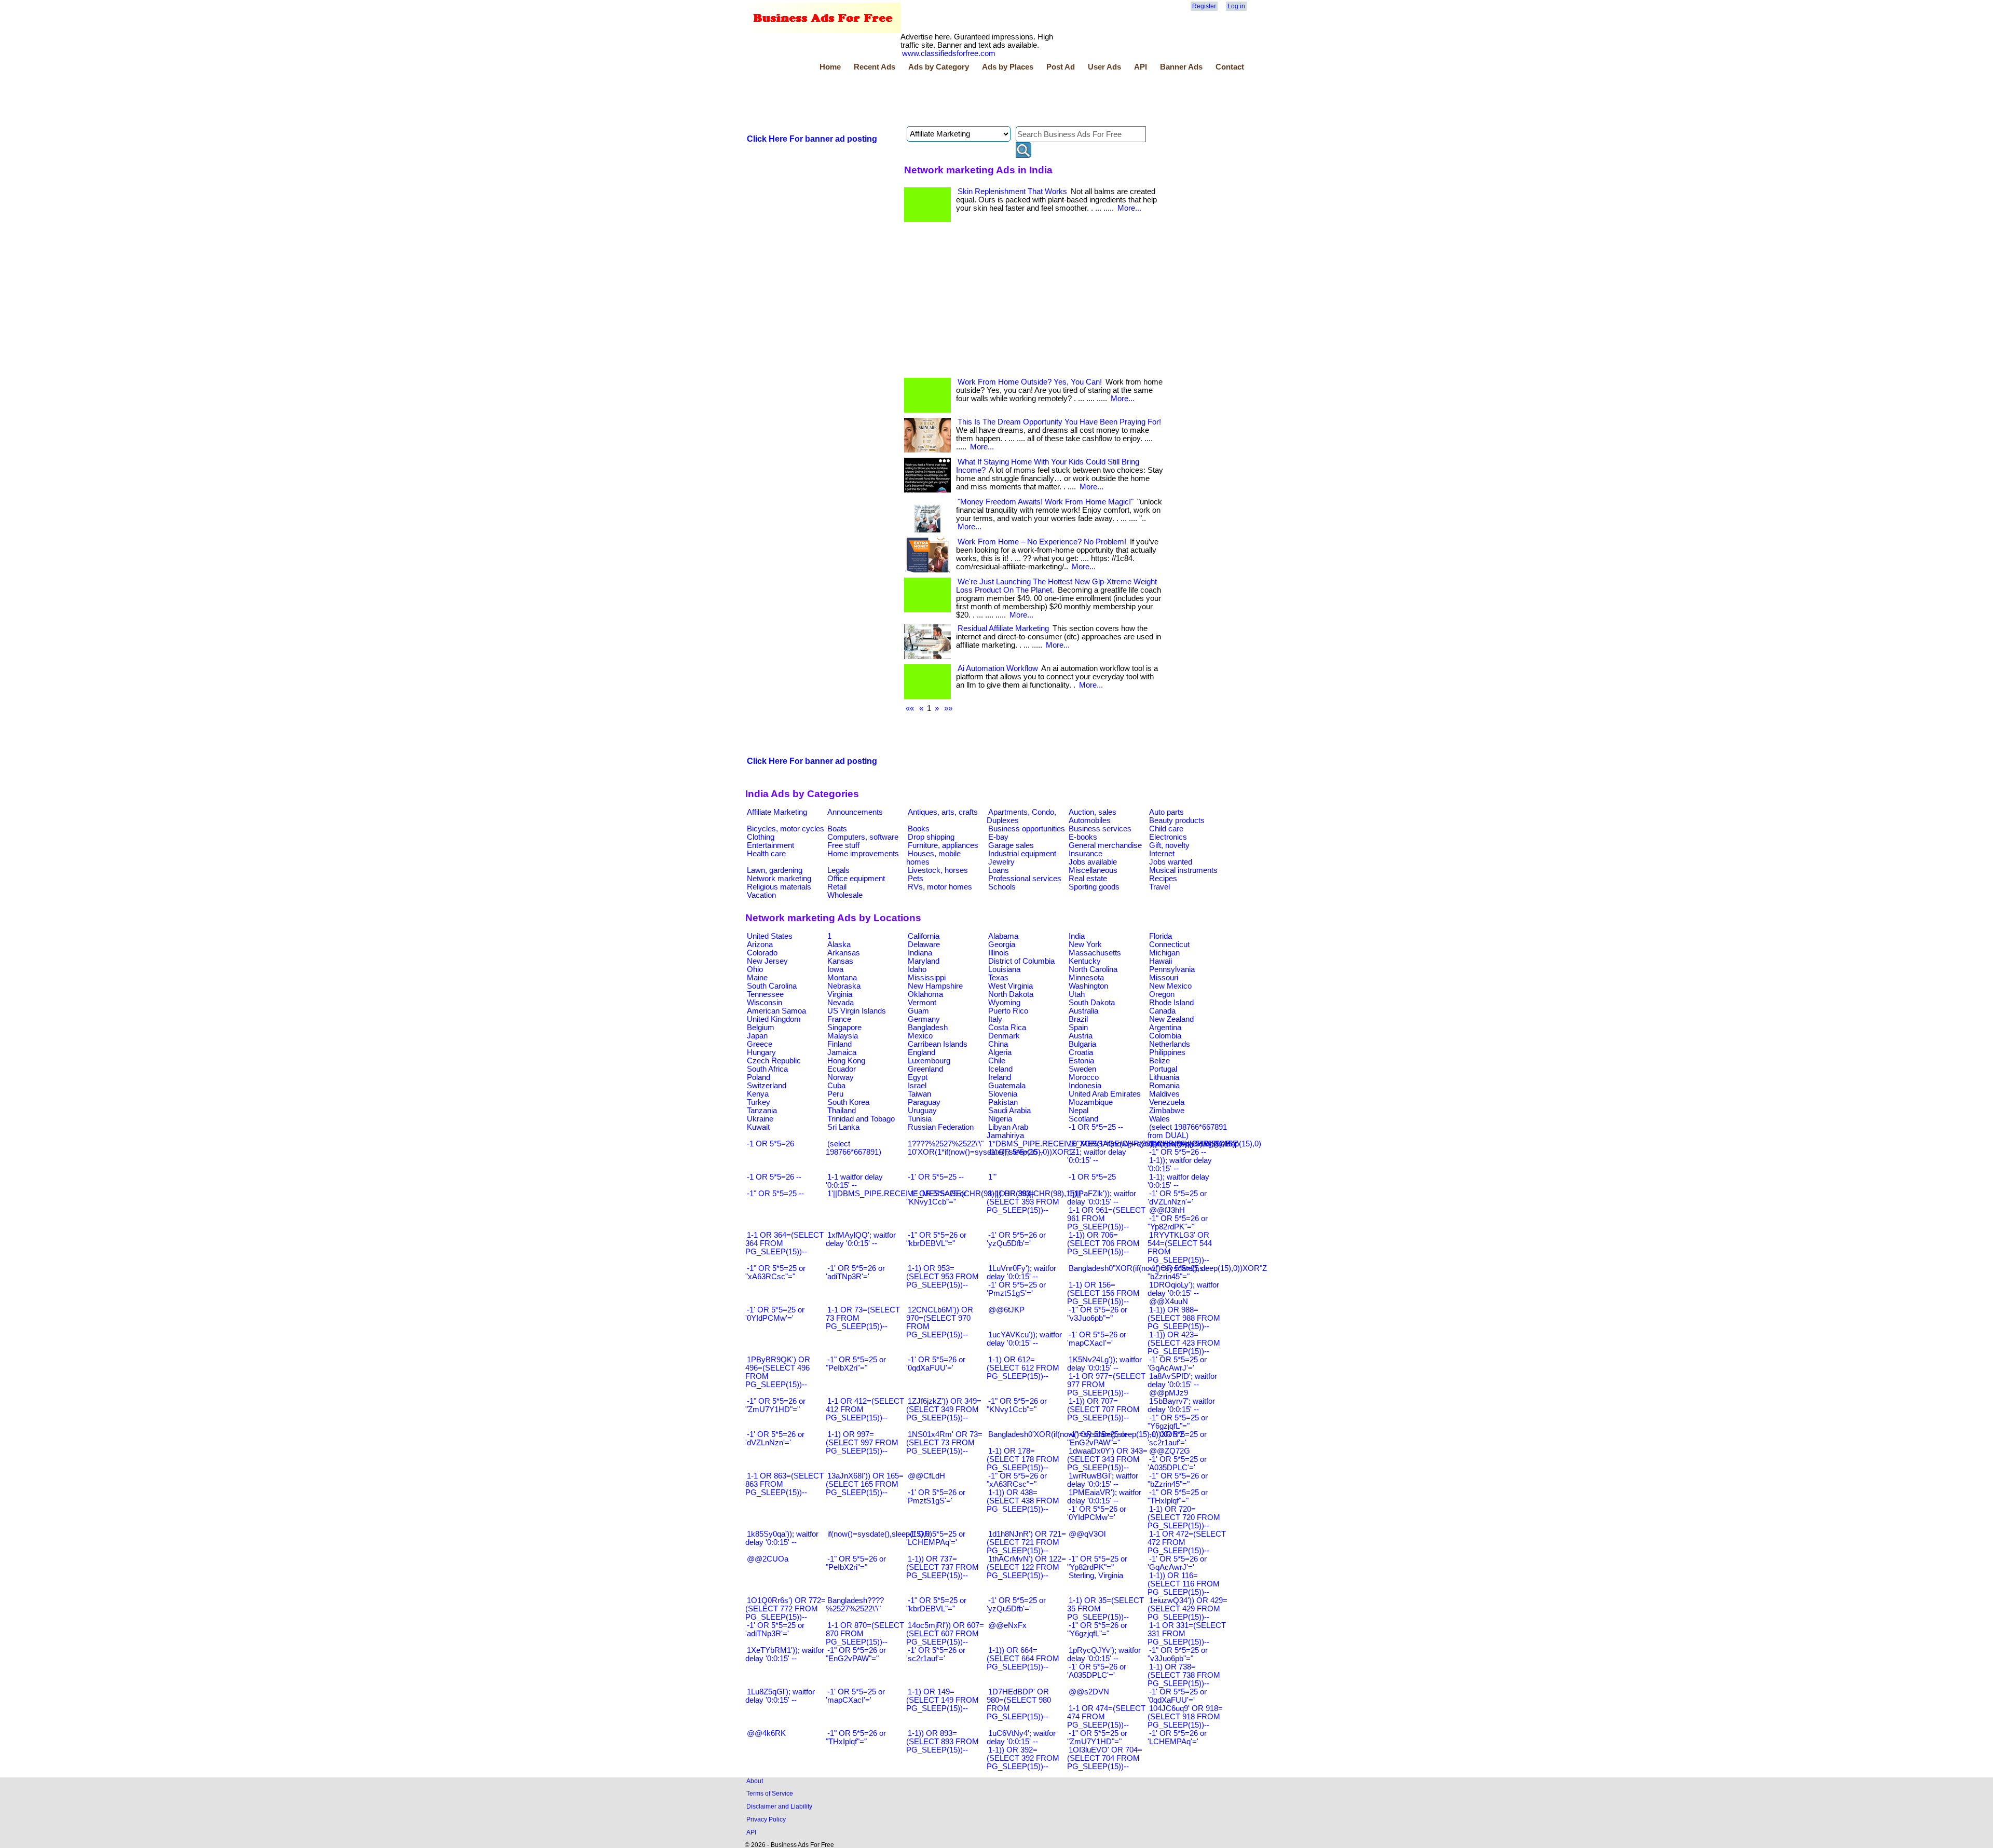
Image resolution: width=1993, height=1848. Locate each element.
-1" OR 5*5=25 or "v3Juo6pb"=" (1178, 1654)
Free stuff (843, 845)
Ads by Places (1008, 67)
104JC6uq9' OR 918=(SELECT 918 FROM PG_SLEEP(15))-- (1185, 1717)
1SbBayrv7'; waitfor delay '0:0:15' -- (1181, 1405)
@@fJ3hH (1167, 1210)
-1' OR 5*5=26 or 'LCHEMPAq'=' (1177, 1737)
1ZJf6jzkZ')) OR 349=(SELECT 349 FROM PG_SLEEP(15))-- (944, 1409)
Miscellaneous (1093, 870)
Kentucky (1085, 961)
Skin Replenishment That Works (1012, 191)
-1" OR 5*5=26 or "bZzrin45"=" (1178, 1480)
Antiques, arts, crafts (943, 812)
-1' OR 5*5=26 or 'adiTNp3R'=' (855, 1272)
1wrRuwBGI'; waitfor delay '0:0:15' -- (1103, 1480)
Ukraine (760, 1119)
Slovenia (1003, 1094)
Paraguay (924, 1102)
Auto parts (1166, 812)
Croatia (1081, 1052)
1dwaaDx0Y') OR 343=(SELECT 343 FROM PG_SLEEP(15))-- (1107, 1459)
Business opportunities (1027, 829)
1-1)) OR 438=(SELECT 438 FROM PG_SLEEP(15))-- (1023, 1501)
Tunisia (920, 1119)
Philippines (1167, 1052)
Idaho (917, 969)
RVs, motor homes (940, 887)
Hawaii (1161, 961)
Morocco (1084, 1077)
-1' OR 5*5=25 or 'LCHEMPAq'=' (936, 1538)
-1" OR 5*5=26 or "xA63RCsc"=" (1017, 1480)
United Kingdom (774, 1019)
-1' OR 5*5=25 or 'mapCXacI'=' (855, 1696)
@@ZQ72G (1170, 1451)
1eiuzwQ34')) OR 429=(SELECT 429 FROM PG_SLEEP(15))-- (1187, 1609)
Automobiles (1090, 820)
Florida (1161, 936)
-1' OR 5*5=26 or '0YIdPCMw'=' (1097, 1513)
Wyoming (1004, 1003)
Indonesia (1085, 1086)
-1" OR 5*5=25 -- (775, 1194)
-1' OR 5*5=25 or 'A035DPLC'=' (1177, 1463)
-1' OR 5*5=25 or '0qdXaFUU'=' (1177, 1696)
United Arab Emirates (1105, 1094)
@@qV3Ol (1087, 1534)
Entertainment (770, 845)
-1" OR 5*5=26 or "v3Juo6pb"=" (1097, 1314)
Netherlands (1170, 1044)
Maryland (924, 961)
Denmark (1004, 1036)
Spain (1078, 1028)
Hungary (761, 1052)
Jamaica (842, 1052)
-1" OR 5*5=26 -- (1178, 1152)
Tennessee (765, 994)
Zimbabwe (1167, 1111)
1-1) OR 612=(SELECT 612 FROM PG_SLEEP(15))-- (1023, 1368)
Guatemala (1007, 1086)
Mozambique (1091, 1102)
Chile (997, 1061)
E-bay (998, 837)
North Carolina (1093, 969)
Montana (842, 978)
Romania (1164, 1086)
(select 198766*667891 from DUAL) (1187, 1131)
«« (910, 708)
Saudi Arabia (1009, 1111)
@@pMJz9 (1169, 1393)
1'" (992, 1177)
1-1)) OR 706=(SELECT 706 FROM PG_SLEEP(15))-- (1103, 1243)
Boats (837, 829)
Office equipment (856, 879)
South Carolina (772, 986)
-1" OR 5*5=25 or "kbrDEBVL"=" (936, 1605)
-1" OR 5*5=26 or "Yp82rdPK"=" (1178, 1223)
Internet (1162, 854)
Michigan (1164, 953)
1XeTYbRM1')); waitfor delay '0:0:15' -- (785, 1654)
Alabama (1003, 936)
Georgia (1002, 944)
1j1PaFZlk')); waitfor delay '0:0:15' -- (1102, 1198)
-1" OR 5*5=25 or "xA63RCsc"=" (775, 1272)
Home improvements (863, 854)
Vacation (761, 895)
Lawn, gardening (775, 870)
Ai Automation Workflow (998, 668)
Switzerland (767, 1086)
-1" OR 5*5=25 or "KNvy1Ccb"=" (936, 1198)
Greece (760, 1044)
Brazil (1078, 1019)
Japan (757, 1036)
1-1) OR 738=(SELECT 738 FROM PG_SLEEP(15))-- (1184, 1675)
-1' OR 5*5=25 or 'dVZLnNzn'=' (1177, 1198)
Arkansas (844, 953)
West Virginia (1011, 986)
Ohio (755, 969)
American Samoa (776, 1011)
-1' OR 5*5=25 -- (936, 1177)
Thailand (842, 1111)
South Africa (767, 1069)
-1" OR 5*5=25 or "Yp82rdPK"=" (1097, 1563)
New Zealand (1171, 1019)
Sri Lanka (843, 1127)
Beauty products (1177, 820)
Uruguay (922, 1111)
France (839, 1019)
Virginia (840, 994)
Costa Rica (1007, 1028)
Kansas (840, 961)
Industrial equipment (1022, 854)
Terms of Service (770, 1793)
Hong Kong (846, 1061)
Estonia (1081, 1061)
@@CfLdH (926, 1476)
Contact (1230, 67)
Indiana (920, 953)
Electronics (1168, 837)
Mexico (920, 1036)
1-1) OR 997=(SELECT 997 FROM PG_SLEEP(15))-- (862, 1443)
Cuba (836, 1086)
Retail (837, 887)
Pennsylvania (1172, 969)
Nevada (841, 1003)
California (924, 936)
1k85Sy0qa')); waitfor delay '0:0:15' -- (782, 1538)
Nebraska (844, 986)
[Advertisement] (934, 100)
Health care (766, 854)
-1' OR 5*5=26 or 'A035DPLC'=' (1097, 1671)
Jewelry (1001, 862)
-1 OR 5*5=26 (770, 1144)
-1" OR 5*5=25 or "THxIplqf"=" (1178, 1497)
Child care (1166, 829)
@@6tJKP (1006, 1310)
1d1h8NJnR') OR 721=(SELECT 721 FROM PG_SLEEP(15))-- (1026, 1542)
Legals (838, 870)
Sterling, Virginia (1096, 1576)
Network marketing (779, 879)
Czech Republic (774, 1061)
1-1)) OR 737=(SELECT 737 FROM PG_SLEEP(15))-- (943, 1567)
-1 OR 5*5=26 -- (774, 1177)
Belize (1159, 1061)
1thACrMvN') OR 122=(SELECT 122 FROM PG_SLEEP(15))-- (1026, 1567)
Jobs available (1093, 862)
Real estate (1088, 879)
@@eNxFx (1007, 1625)
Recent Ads (875, 67)
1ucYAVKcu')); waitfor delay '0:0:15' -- (1024, 1339)
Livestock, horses (938, 870)
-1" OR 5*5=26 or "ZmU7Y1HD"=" (775, 1405)
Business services (1100, 829)
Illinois (999, 953)
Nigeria (1000, 1119)
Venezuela (1167, 1102)
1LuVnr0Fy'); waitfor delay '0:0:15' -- (1021, 1272)
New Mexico (1170, 986)
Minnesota (1086, 978)
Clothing (761, 837)
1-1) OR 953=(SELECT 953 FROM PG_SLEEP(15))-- (943, 1277)
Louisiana (1004, 969)
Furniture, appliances (943, 845)
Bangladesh (928, 1028)
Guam (918, 1011)
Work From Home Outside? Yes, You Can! (1030, 382)
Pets (916, 879)
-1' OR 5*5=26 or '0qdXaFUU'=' (936, 1364)
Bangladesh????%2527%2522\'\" (855, 1605)
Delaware (924, 944)
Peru (835, 1094)
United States (770, 936)
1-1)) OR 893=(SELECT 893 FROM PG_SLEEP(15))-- (943, 1742)
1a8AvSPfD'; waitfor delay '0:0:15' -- (1182, 1380)
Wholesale (845, 895)
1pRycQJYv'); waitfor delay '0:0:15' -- (1104, 1654)
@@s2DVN (1089, 1692)
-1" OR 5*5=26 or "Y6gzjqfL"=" (1097, 1630)
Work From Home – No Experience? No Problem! (1042, 542)
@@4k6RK (766, 1733)
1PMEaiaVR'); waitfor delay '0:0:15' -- (1104, 1497)
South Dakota (1092, 1003)
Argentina (1165, 1028)
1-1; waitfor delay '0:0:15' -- (1097, 1156)
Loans (999, 870)
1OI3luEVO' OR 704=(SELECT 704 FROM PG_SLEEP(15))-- (1105, 1758)
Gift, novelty (1169, 845)
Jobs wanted (1171, 862)
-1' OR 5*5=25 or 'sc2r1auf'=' (1177, 1439)
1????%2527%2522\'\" (946, 1144)
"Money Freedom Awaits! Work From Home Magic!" (1046, 502)
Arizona (760, 944)
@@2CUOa (768, 1559)
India (1077, 936)
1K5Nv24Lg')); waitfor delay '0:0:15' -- (1104, 1364)
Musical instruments (1183, 870)
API (1141, 67)
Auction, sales (1093, 812)
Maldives (1164, 1094)
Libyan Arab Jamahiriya (1007, 1131)
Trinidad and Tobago (861, 1119)
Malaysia (843, 1036)
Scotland (1083, 1119)
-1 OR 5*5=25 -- (1096, 1127)
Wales (1159, 1119)
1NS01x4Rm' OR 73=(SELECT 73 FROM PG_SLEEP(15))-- (944, 1443)
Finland (839, 1044)
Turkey (759, 1102)
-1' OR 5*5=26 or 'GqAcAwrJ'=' (1177, 1563)
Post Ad (1061, 67)
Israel (917, 1086)
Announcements (855, 812)
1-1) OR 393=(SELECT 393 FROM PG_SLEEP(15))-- (1023, 1202)
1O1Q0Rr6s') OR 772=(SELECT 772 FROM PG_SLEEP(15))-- (786, 1609)
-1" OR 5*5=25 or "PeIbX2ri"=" (856, 1364)
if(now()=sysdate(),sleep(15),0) (880, 1534)
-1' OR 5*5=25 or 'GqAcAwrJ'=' (1177, 1364)
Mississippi (927, 978)
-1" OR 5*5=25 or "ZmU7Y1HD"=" (1097, 1737)
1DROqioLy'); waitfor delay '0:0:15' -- (1183, 1289)
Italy (995, 1019)
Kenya (758, 1094)
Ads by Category (939, 67)
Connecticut (1169, 944)
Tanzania (762, 1111)
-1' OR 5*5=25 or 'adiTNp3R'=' (775, 1630)
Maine (757, 978)
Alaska (839, 944)
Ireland (1000, 1077)
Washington (1088, 986)
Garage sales (1011, 845)
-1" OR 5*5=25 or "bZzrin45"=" (1178, 1272)
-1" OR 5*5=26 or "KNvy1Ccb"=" (1017, 1405)
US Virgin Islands (857, 1011)
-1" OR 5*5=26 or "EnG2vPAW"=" (856, 1654)
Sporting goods (1094, 887)
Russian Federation (941, 1127)
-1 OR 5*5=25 (1092, 1177)
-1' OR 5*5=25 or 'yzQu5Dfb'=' (1016, 1605)
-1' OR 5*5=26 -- (1016, 1152)
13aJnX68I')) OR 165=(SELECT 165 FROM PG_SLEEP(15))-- (865, 1484)
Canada (1162, 1011)
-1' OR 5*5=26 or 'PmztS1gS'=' (936, 1497)
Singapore (844, 1028)
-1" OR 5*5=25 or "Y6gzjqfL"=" (1178, 1422)
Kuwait (758, 1127)
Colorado (762, 953)
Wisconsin (765, 1003)
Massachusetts (1095, 953)
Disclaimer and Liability (779, 1806)
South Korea (848, 1102)
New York (1085, 944)
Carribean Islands (938, 1044)
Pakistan (1003, 1102)
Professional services (1025, 879)
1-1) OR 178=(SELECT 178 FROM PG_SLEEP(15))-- (1023, 1459)
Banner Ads (1181, 67)
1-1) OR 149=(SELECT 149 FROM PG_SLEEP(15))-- (943, 1700)
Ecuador (842, 1069)
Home (830, 67)
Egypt (918, 1077)
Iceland (1000, 1069)
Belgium (761, 1028)
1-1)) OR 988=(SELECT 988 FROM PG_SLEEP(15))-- (1184, 1318)
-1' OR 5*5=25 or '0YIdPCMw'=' (775, 1314)
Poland (759, 1077)
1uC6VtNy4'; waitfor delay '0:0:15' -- (1021, 1737)
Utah (1077, 994)
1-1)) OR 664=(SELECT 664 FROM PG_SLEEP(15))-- (1023, 1659)
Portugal (1163, 1069)
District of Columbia (1021, 961)
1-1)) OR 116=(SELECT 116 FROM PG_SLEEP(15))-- (1184, 1584)
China (998, 1044)
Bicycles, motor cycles (786, 829)
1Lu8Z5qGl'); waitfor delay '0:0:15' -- (780, 1696)
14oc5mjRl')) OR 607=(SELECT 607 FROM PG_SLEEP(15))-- (945, 1634)
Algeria (1000, 1052)
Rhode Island (1171, 1003)
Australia (1083, 1011)
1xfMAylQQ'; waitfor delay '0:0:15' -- (861, 1239)
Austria (1081, 1036)
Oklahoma (925, 994)
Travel (1159, 887)
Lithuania (1164, 1077)
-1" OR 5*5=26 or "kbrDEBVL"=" (936, 1239)
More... (1129, 208)
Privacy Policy (766, 1819)
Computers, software (863, 837)
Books (919, 829)
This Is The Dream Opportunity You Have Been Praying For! (1059, 422)
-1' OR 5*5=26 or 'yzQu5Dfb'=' (1016, 1239)
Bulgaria (1082, 1044)
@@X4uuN (1169, 1302)
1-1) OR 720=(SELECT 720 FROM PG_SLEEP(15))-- (1184, 1517)
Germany (924, 1019)
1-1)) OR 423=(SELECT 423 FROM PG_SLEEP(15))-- (1184, 1343)
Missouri (1164, 978)
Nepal (1079, 1111)
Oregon (1162, 994)
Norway (841, 1077)
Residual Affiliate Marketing (1003, 628)
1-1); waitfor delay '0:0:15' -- (1178, 1181)
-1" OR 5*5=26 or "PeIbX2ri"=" (856, 1563)
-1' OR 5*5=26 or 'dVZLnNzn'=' (775, 1439)
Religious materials (779, 887)
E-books (1083, 837)
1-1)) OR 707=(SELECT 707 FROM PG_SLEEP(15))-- (1103, 1409)
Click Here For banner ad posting (812, 139)
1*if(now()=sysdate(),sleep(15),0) (1205, 1144)
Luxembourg (929, 1061)
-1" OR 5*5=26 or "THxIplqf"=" (856, 1737)
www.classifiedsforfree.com (949, 53)
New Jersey (767, 961)
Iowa (835, 969)
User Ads (1104, 67)
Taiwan (919, 1094)
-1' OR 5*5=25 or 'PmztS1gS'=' (1016, 1289)
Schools (1002, 887)
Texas (998, 978)
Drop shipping (931, 837)
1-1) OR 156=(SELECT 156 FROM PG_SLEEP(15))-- (1103, 1293)
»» (948, 708)
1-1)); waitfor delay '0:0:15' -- (1180, 1165)
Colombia (1165, 1036)
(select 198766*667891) (854, 1148)
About (755, 1781)
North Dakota (1011, 994)
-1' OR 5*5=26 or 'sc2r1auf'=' (936, 1654)
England (922, 1052)
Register (1204, 6)
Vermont (922, 1003)
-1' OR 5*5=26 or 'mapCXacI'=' (1097, 1339)
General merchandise (1105, 845)
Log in (1236, 6)
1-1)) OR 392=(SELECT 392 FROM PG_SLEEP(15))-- (1023, 1758)
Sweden (1082, 1069)
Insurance (1086, 854)
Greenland (925, 1069)
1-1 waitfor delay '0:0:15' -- (854, 1181)
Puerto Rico (1008, 1011)
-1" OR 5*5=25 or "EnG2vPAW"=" (1097, 1439)
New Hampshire (935, 986)
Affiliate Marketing (777, 812)
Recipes (1163, 879)
